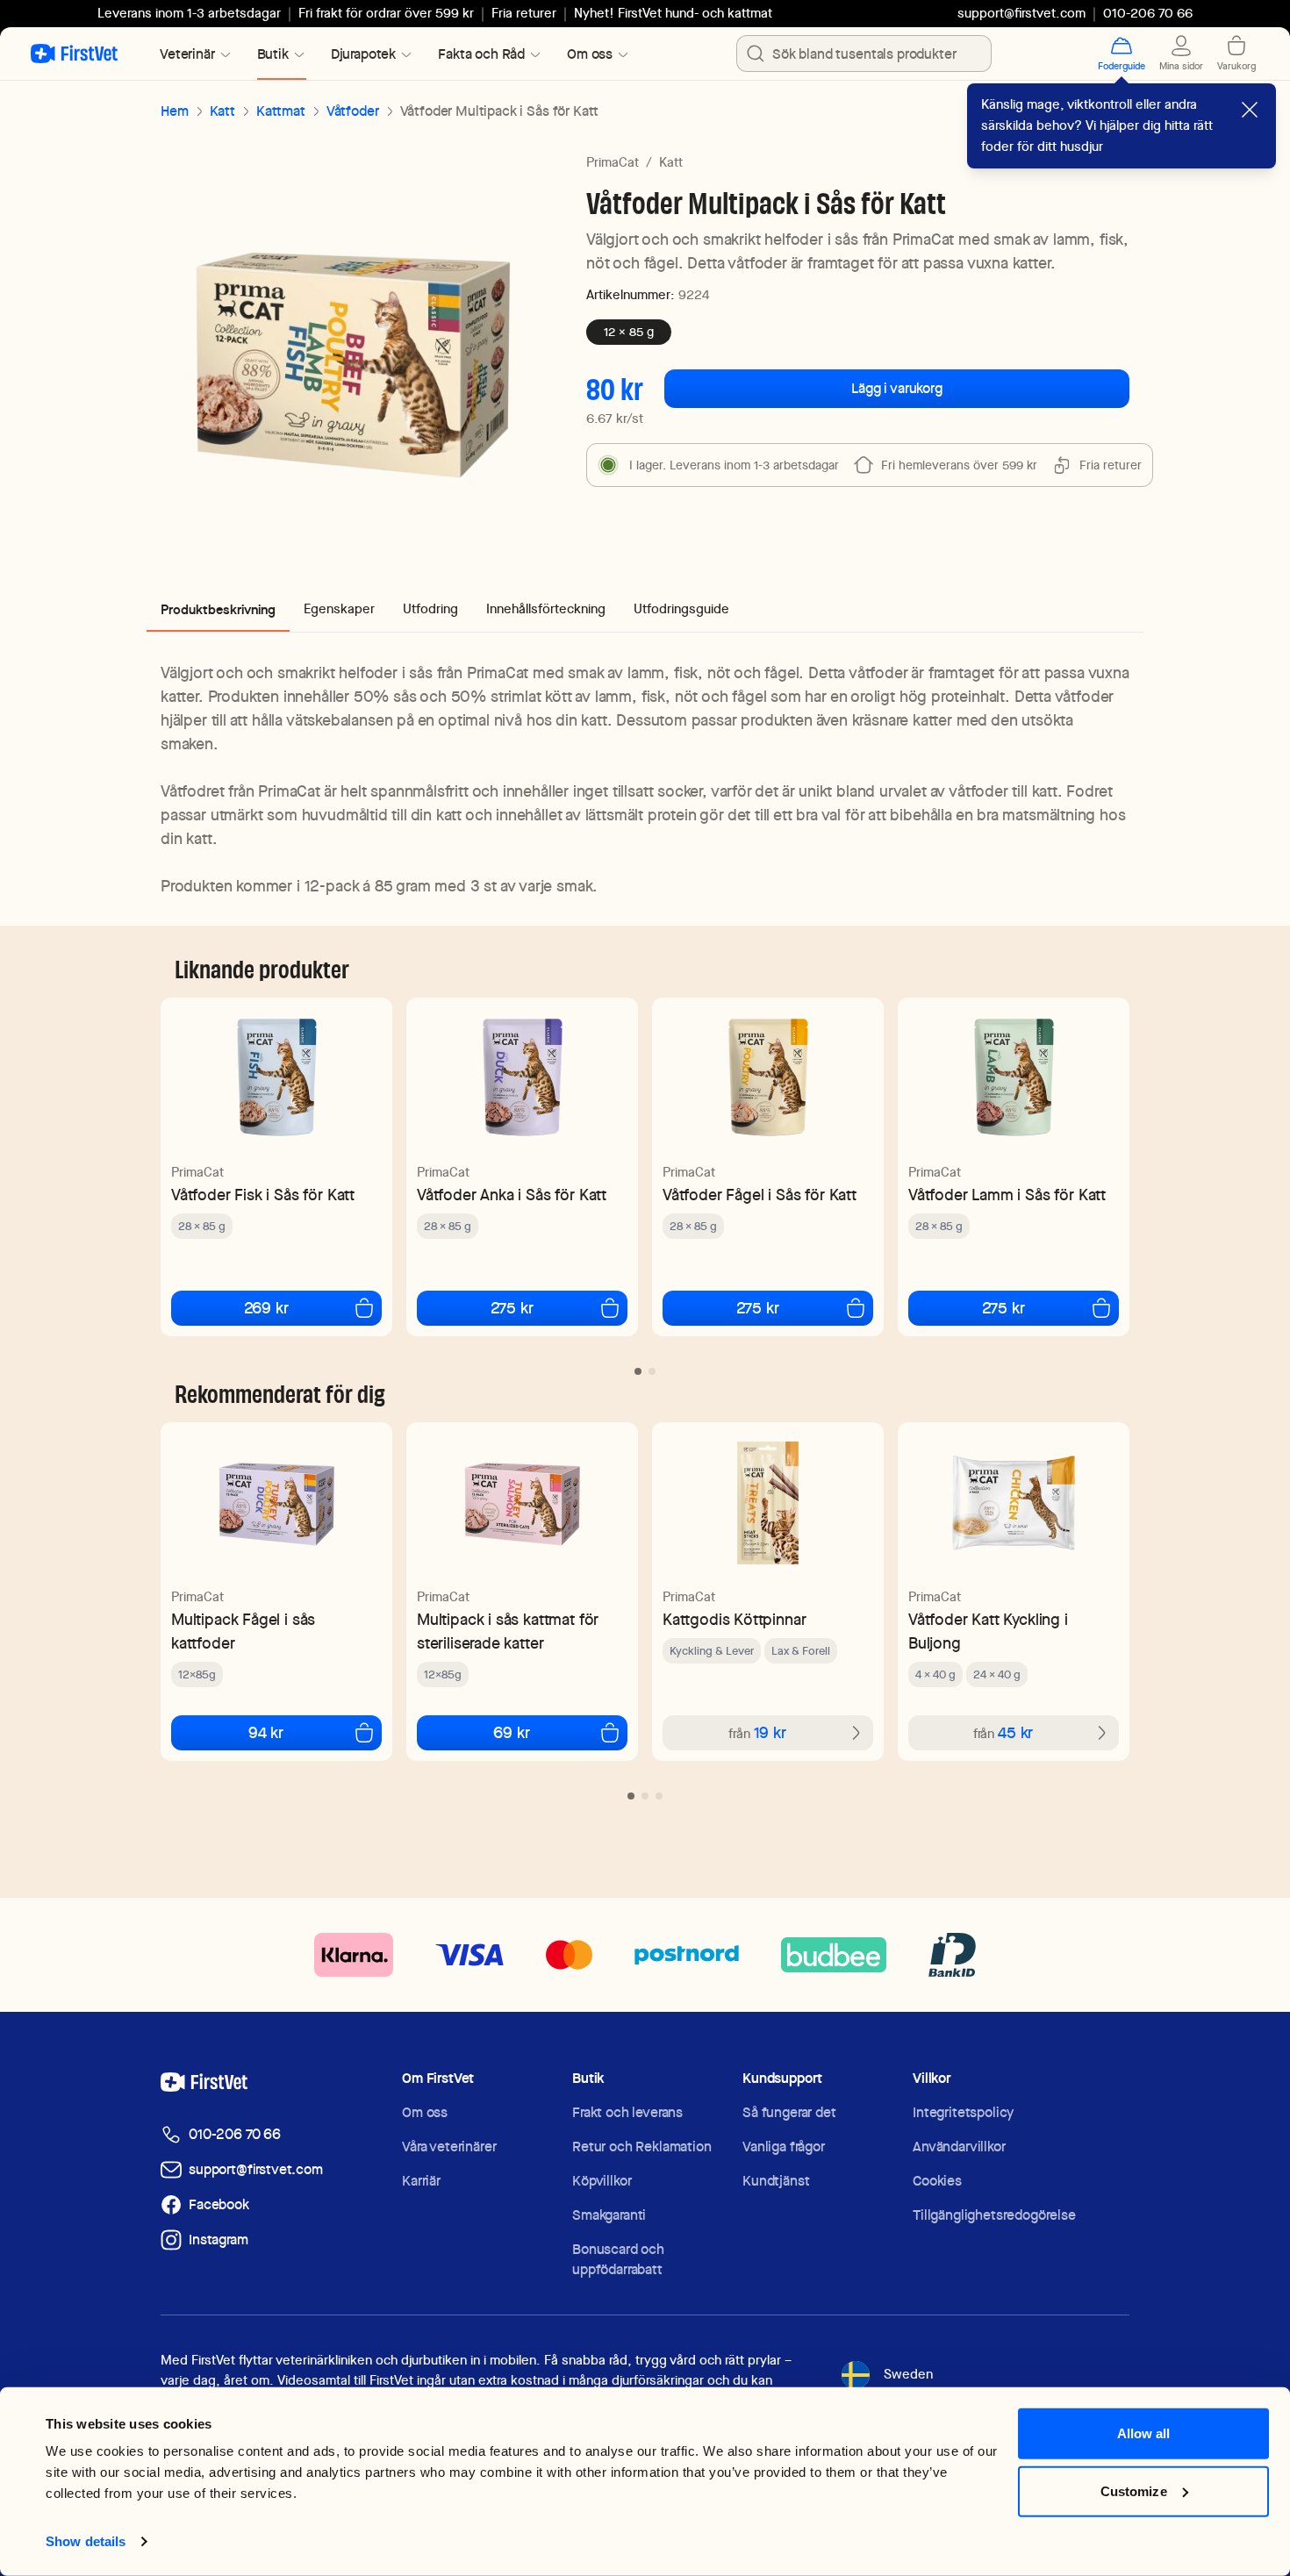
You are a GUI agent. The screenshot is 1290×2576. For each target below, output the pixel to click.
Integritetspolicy (963, 2112)
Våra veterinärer (449, 2147)
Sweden (908, 2374)
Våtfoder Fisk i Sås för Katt (263, 1195)
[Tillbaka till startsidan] (74, 54)
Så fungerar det (789, 2112)
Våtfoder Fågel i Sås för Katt (760, 1195)
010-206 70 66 (235, 2134)
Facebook (219, 2204)
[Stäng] (1250, 110)
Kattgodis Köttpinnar (734, 1619)
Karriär (421, 2181)
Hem (175, 111)
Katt (222, 111)
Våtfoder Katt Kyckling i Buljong (988, 1631)
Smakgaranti (609, 2215)
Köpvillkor (602, 2181)
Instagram (219, 2240)
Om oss (425, 2112)
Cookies (937, 2181)
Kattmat (281, 111)
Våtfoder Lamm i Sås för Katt (1007, 1195)
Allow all (1144, 2433)
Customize (1134, 2490)
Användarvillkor (959, 2147)
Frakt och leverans (627, 2112)
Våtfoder (353, 111)
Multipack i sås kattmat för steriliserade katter (508, 1631)
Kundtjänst (776, 2181)
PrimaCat (613, 162)
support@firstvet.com (1021, 13)
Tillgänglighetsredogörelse (994, 2215)
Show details (86, 2541)
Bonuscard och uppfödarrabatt (618, 2259)
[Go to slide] (638, 1371)
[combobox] (864, 54)
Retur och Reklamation (642, 2147)
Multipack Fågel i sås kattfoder (243, 1631)
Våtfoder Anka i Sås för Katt (512, 1195)
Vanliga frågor (784, 2147)
